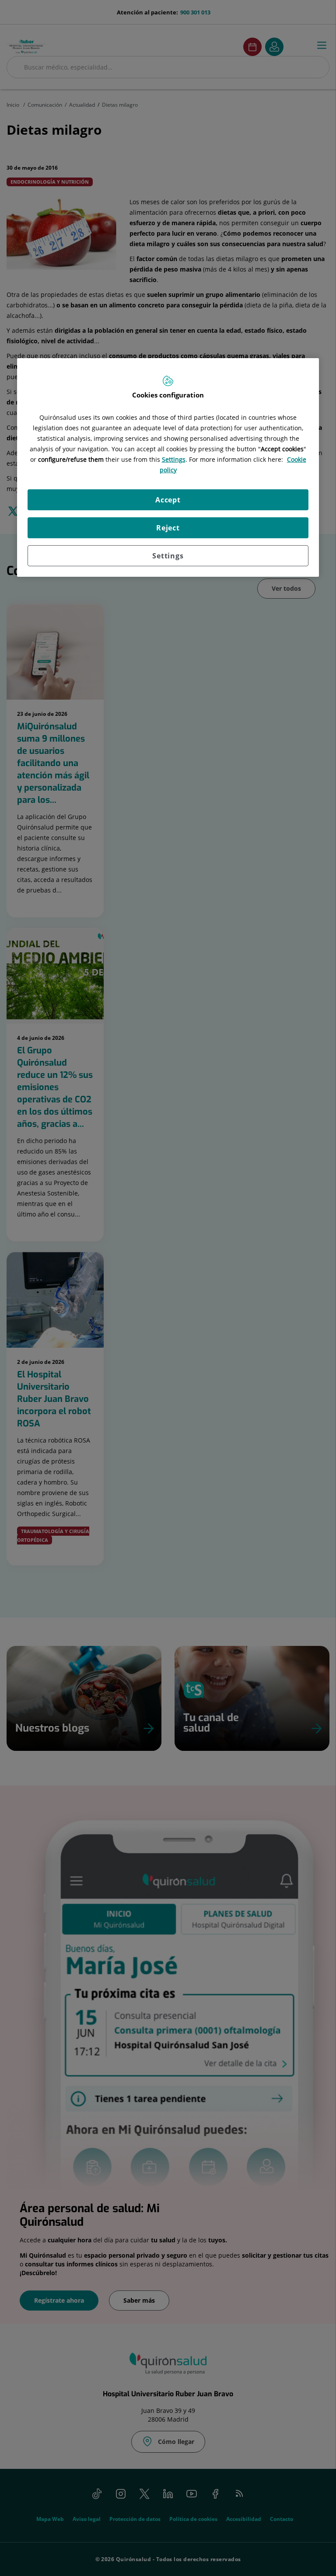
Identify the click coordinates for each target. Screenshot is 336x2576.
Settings (168, 556)
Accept (168, 500)
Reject (168, 528)
